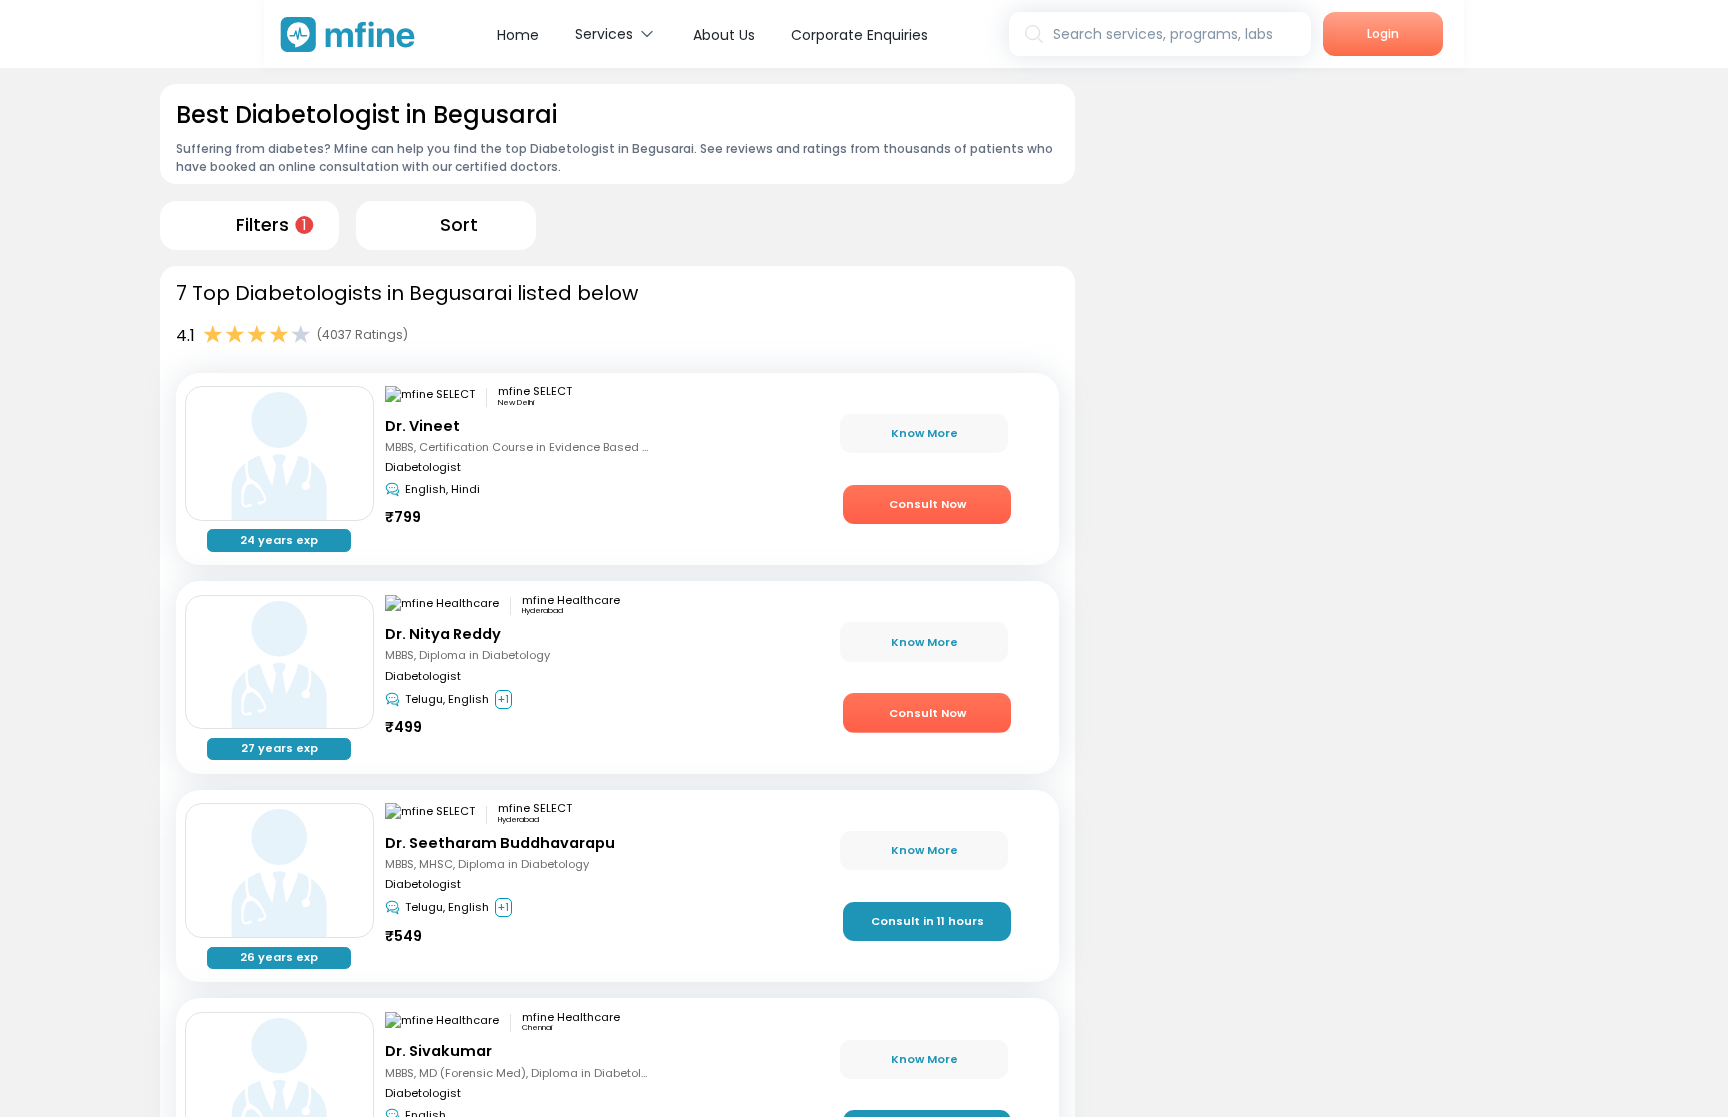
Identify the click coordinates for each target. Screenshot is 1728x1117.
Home (518, 35)
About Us (724, 35)
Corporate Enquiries (859, 35)
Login (1383, 33)
